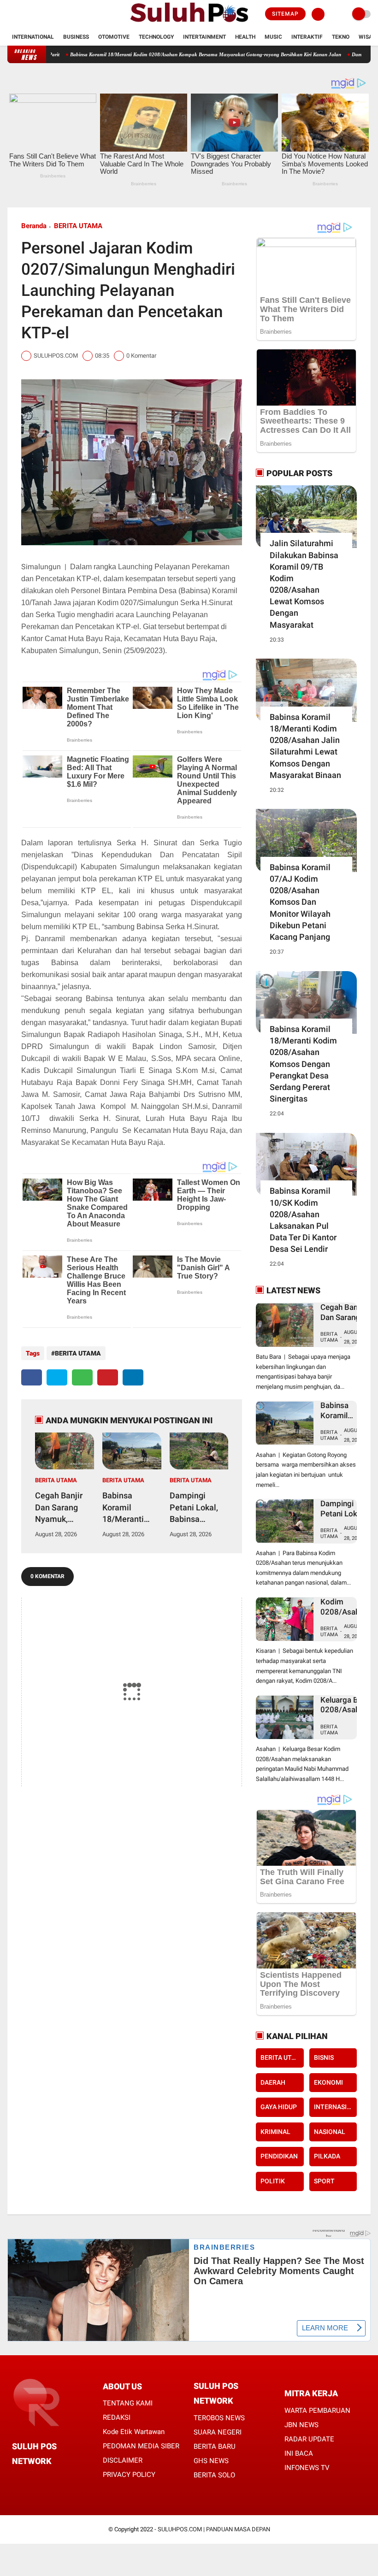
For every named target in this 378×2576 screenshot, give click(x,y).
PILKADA (327, 2156)
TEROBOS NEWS (219, 2418)
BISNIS (324, 2057)
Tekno (341, 37)
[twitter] (23, 14)
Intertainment (204, 37)
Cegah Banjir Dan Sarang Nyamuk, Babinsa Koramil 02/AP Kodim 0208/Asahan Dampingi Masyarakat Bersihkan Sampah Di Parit (62, 1508)
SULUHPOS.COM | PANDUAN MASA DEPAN (214, 2529)
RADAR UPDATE (309, 2439)
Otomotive (114, 37)
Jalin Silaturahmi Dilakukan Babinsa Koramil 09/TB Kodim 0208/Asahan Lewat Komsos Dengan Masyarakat (304, 584)
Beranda (34, 226)
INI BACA (299, 2453)
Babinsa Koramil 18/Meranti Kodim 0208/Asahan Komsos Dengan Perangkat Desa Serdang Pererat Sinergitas (303, 1064)
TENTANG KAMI (128, 2403)
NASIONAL (330, 2132)
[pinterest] (108, 1377)
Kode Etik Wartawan (134, 2432)
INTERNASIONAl (335, 2107)
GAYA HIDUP (279, 2107)
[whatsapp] (82, 1377)
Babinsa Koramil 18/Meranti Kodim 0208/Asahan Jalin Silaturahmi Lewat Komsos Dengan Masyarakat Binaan (305, 746)
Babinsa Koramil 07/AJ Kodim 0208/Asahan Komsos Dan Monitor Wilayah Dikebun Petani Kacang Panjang (300, 902)
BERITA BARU (215, 2446)
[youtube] (47, 14)
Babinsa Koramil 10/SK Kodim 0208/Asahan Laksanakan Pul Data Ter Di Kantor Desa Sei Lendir (303, 1220)
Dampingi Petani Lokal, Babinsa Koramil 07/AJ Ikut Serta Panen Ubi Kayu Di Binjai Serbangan (199, 1508)
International (33, 37)
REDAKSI (117, 2417)
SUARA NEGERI (218, 2432)
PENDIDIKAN (279, 2156)
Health (245, 37)
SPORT (324, 2181)
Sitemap (285, 14)
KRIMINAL (275, 2132)
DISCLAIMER (123, 2460)
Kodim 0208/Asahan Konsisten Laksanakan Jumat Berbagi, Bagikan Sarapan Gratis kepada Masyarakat (344, 1607)
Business (76, 37)
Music (273, 37)
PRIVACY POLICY (129, 2475)
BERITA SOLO (214, 2475)
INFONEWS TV (307, 2468)
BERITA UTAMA (78, 226)
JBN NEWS (301, 2425)
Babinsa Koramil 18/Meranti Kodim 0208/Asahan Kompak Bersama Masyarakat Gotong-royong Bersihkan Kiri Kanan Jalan (154, 54)
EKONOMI (328, 2082)
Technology (156, 37)
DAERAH (273, 2082)
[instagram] (35, 14)
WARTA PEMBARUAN (317, 2411)
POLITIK (273, 2181)
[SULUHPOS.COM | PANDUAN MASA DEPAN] (189, 23)
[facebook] (10, 14)
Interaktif (307, 37)
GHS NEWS (211, 2461)
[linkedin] (133, 1377)
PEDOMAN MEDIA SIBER (141, 2446)
